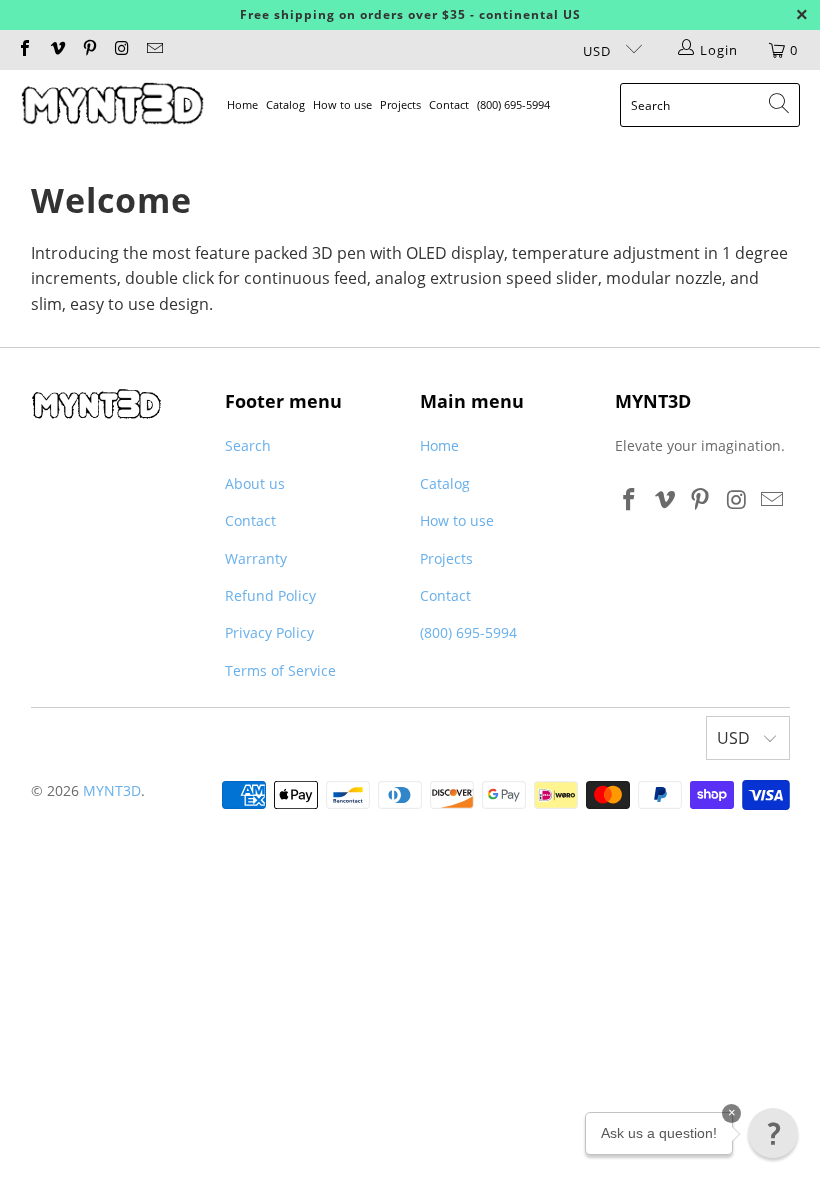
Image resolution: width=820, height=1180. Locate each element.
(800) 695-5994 (513, 104)
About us (255, 483)
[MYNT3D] (112, 105)
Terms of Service (280, 670)
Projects (400, 104)
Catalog (285, 104)
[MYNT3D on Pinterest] (89, 50)
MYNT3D (112, 790)
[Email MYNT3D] (154, 50)
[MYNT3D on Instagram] (121, 50)
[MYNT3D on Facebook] (24, 50)
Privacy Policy (269, 632)
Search (248, 445)
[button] (773, 1133)
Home (242, 104)
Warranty (256, 558)
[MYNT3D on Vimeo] (56, 50)
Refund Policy (270, 595)
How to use (342, 104)
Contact (449, 104)
